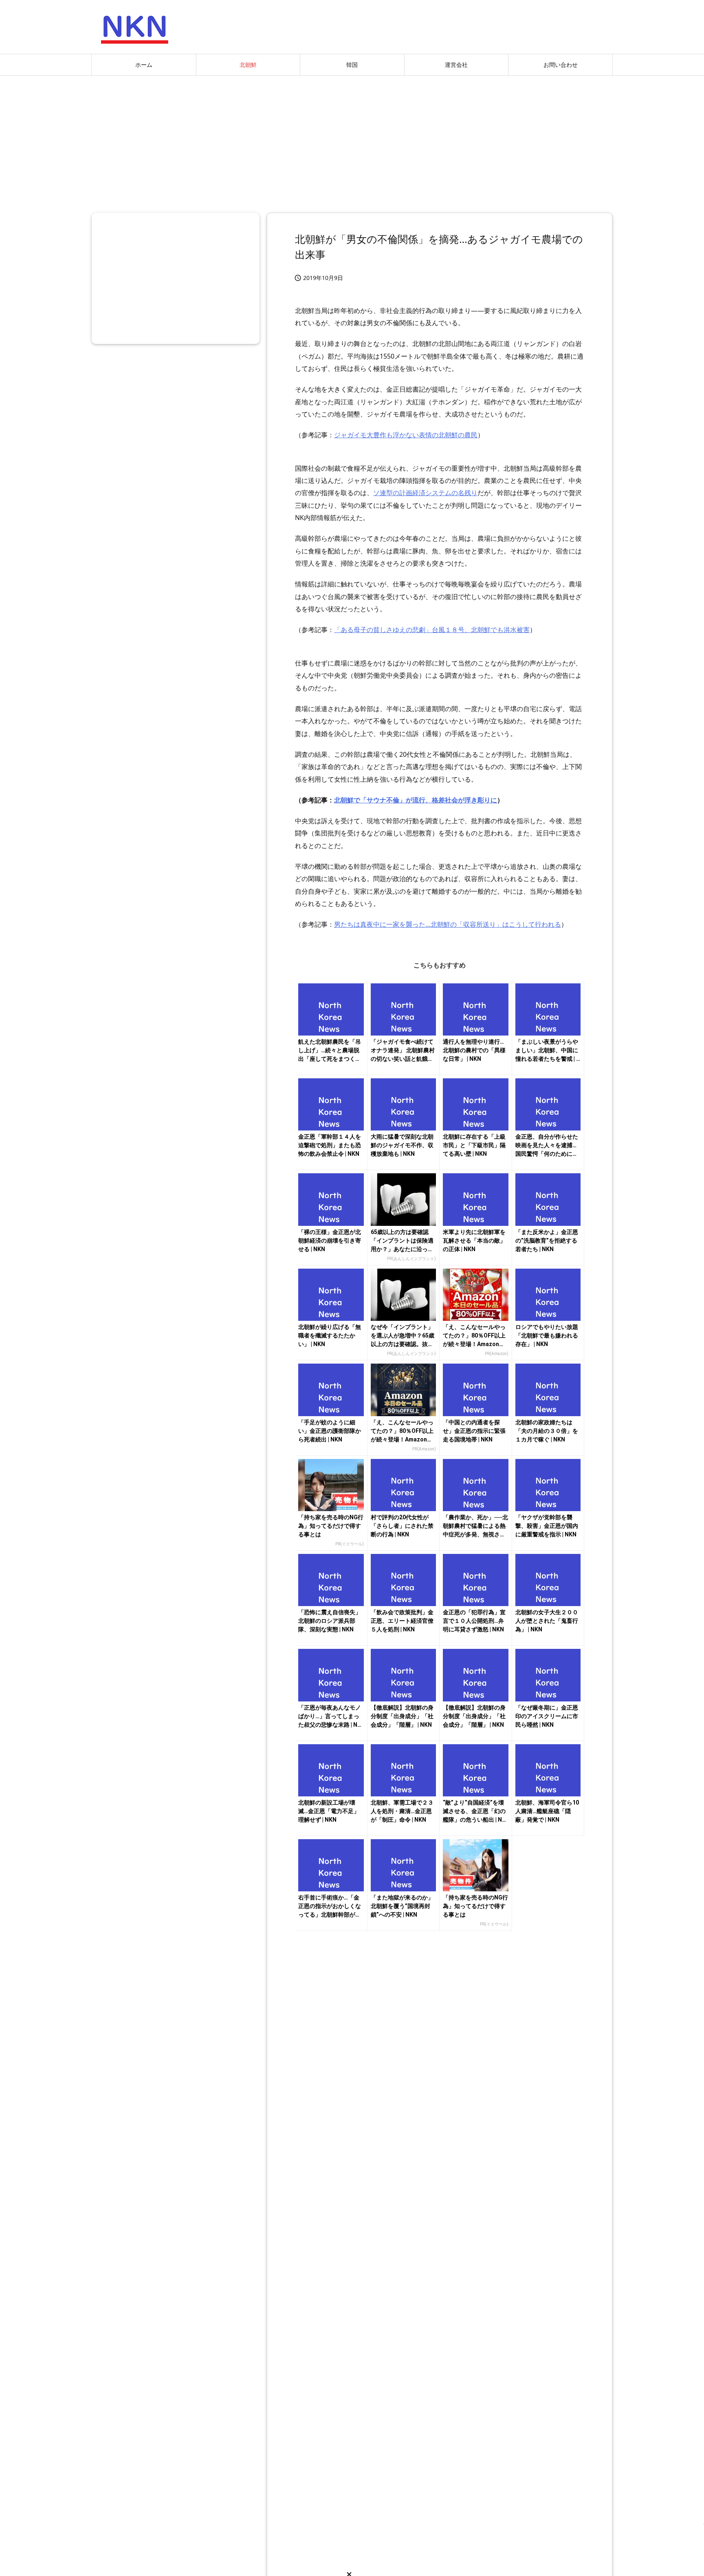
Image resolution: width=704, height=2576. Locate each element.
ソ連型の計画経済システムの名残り (425, 493)
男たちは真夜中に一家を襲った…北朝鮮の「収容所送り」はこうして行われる (448, 924)
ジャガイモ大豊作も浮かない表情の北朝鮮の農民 (406, 435)
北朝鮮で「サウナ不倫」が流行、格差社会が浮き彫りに (416, 800)
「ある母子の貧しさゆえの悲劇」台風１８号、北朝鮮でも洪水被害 (432, 630)
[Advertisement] (352, 141)
